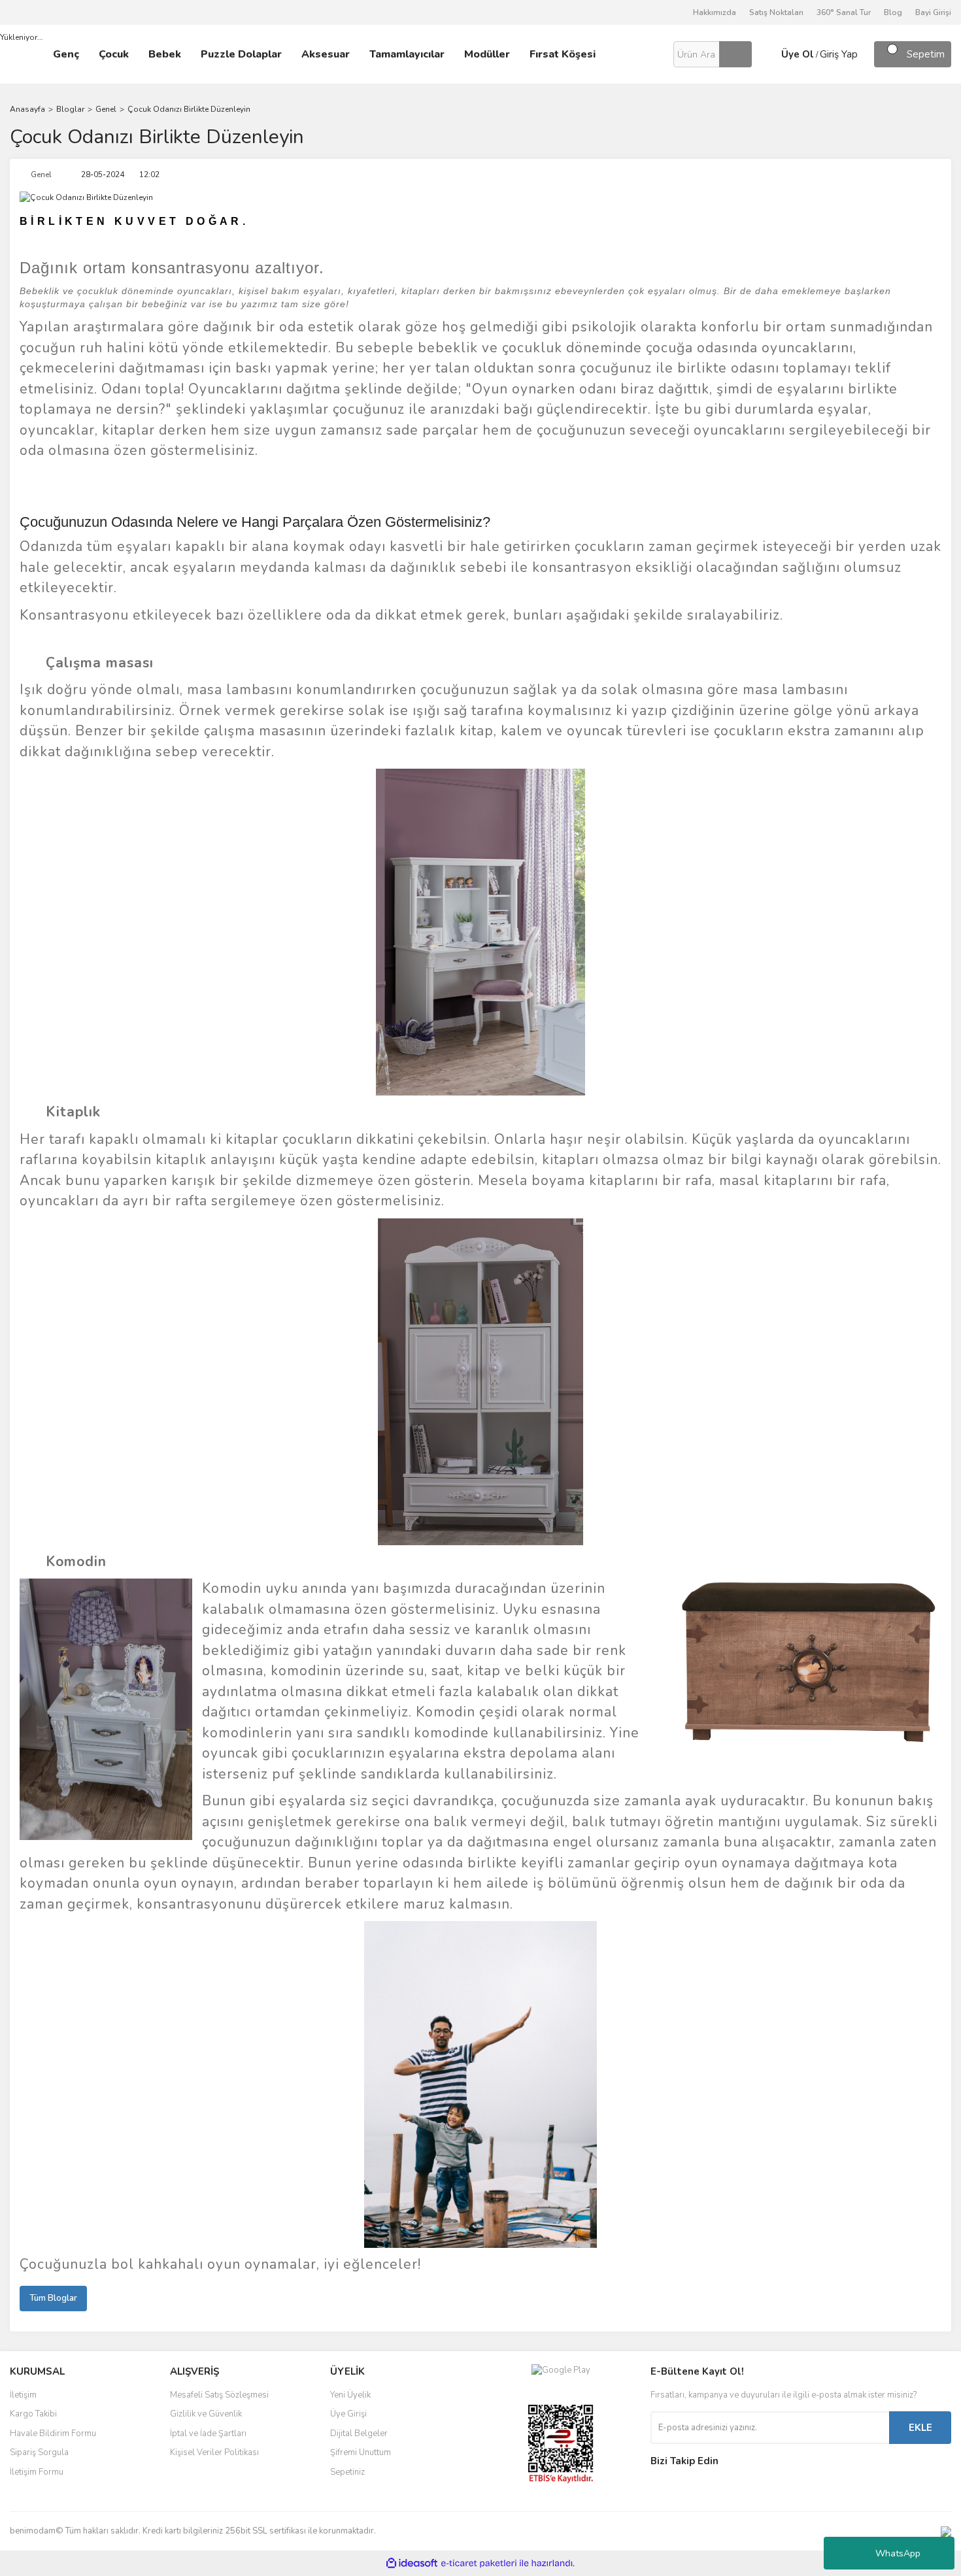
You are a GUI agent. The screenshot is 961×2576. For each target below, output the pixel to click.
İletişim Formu (37, 2472)
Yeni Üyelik (350, 2395)
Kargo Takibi (33, 2414)
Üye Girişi (348, 2414)
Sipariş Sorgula (39, 2452)
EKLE (920, 2428)
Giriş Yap (839, 54)
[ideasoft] (412, 2563)
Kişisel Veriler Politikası (214, 2452)
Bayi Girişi (933, 12)
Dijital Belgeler (359, 2434)
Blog (893, 12)
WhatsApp (898, 2553)
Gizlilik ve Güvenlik (206, 2414)
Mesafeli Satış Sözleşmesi (219, 2395)
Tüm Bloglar (53, 2298)
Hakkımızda (715, 12)
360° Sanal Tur (844, 12)
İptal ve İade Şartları (208, 2434)
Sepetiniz (347, 2472)
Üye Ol (798, 54)
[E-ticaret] (479, 2564)
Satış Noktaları (776, 12)
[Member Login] (765, 54)
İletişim (23, 2395)
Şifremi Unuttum (361, 2452)
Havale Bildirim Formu (53, 2434)
